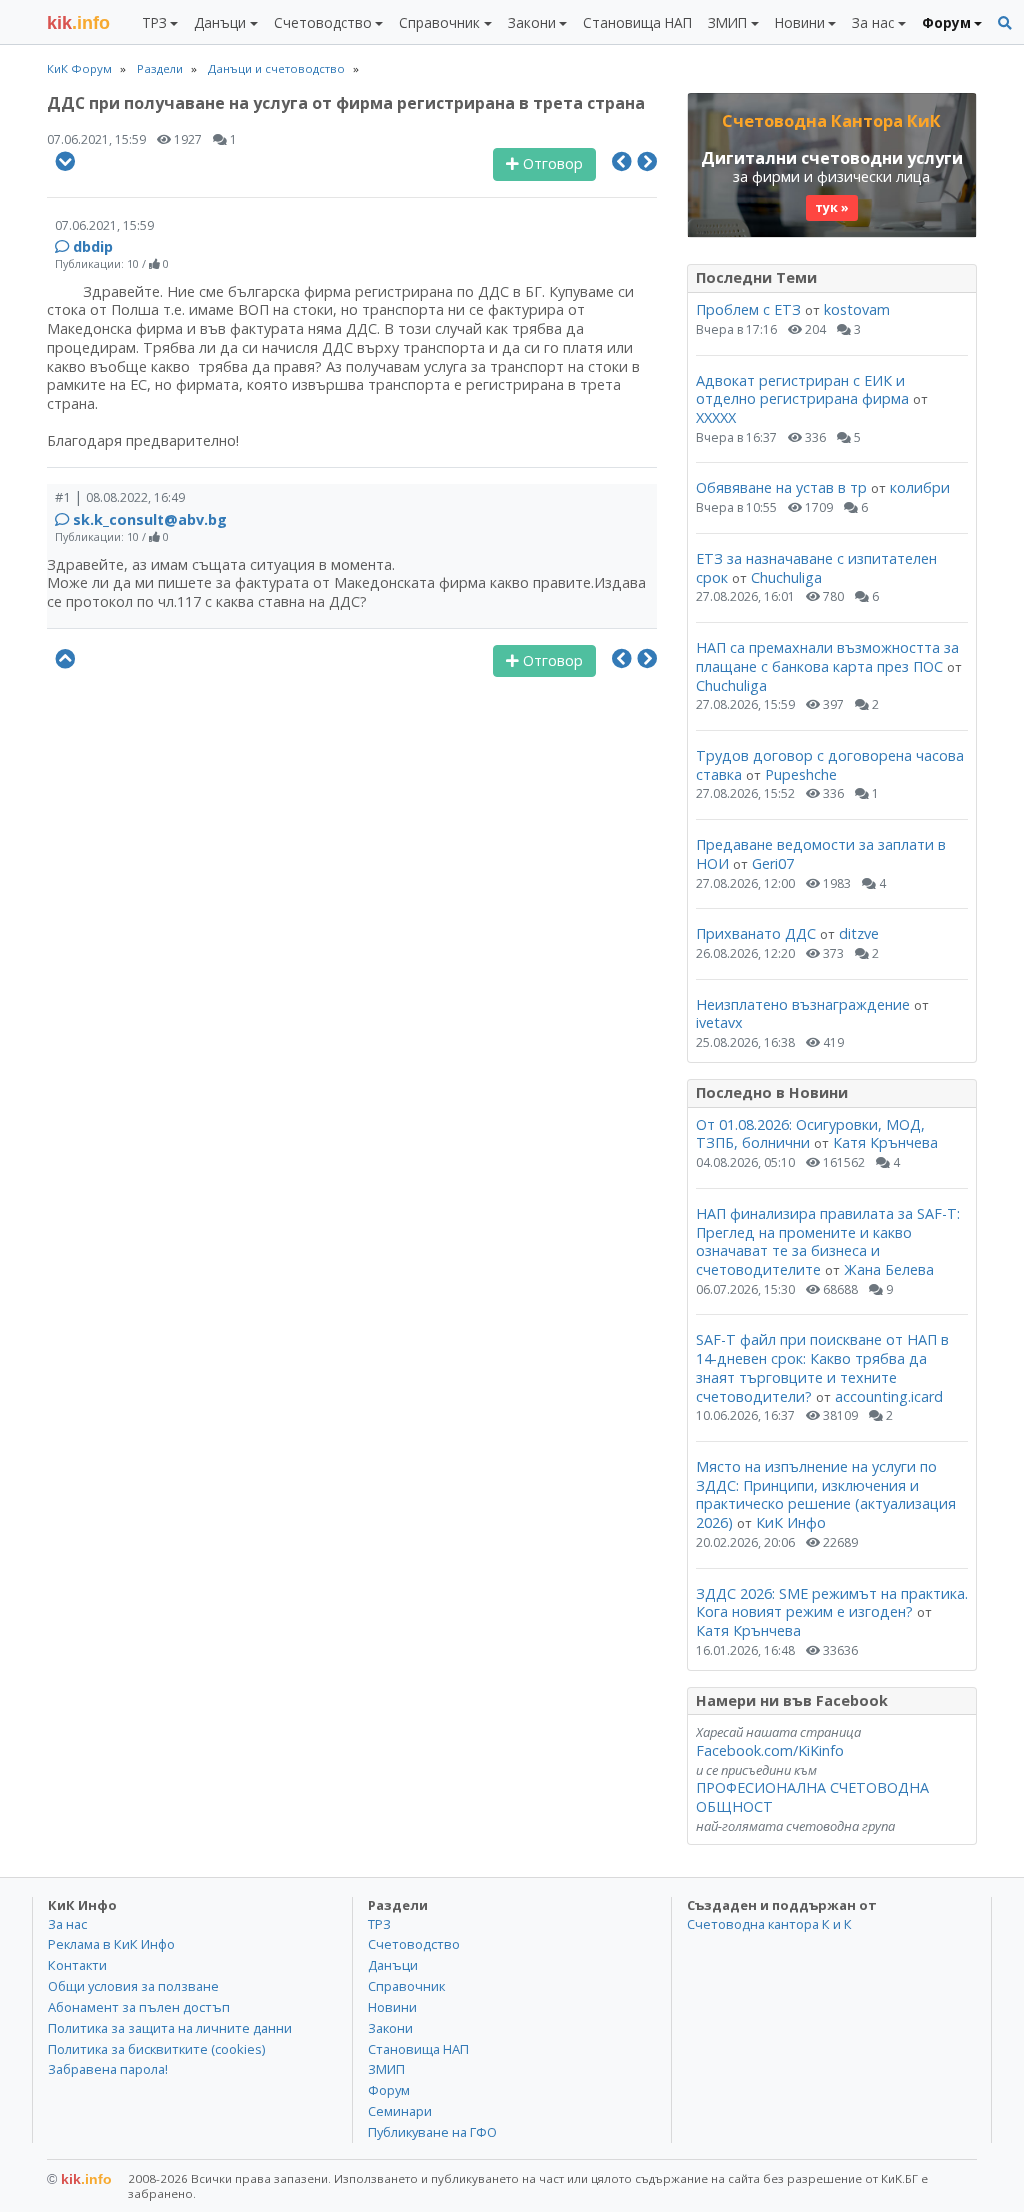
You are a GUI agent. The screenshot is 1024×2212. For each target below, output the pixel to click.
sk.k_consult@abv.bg (150, 519)
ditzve (859, 933)
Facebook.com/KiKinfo (770, 1750)
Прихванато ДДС (756, 933)
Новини (392, 2007)
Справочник (406, 1986)
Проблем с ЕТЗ (748, 309)
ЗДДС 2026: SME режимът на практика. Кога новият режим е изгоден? (832, 1603)
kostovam (857, 309)
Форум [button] (946, 22)
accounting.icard (889, 1396)
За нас (67, 1924)
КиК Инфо (791, 1522)
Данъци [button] (220, 22)
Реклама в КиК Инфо (111, 1944)
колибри (920, 487)
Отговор (551, 163)
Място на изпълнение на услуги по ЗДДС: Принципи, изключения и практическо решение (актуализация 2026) (826, 1494)
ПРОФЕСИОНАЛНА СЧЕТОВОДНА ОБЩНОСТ (812, 1797)
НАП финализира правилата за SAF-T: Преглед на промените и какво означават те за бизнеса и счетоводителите (828, 1241)
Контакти (77, 1965)
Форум (389, 2090)
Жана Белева (889, 1269)
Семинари (400, 2111)
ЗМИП (386, 2069)
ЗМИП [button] (727, 22)
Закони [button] (532, 22)
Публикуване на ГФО (432, 2132)
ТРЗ (379, 1924)
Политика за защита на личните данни (170, 2028)
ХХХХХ (716, 417)
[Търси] (1005, 23)
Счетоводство (414, 1944)
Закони (390, 2028)
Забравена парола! (108, 2069)
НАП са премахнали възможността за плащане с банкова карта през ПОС (827, 657)
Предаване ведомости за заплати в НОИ (821, 854)
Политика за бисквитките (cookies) (156, 2049)
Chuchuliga (786, 577)
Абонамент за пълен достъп (139, 2007)
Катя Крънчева (885, 1142)
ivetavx (719, 1022)
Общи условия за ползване (133, 1986)
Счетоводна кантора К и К (769, 1924)
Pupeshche (801, 774)
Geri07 (773, 863)
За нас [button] (873, 22)
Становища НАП (637, 22)
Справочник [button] (439, 22)
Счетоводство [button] (323, 22)
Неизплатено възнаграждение (803, 1004)
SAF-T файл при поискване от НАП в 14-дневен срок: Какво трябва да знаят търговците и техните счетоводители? (822, 1367)
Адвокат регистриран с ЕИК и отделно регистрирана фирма (802, 390)
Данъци (393, 1965)
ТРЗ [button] (154, 22)
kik (79, 2179)
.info (78, 23)
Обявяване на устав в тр (783, 487)
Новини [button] (800, 22)
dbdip (93, 246)
